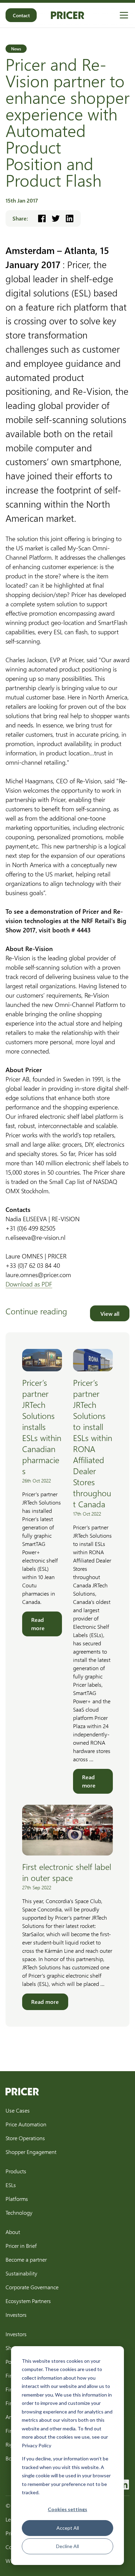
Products (16, 2171)
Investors (16, 2315)
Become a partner (26, 2259)
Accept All (68, 2528)
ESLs (11, 2185)
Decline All (67, 2546)
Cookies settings (67, 2509)
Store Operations (25, 2138)
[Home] (67, 15)
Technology (19, 2212)
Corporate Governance (32, 2287)
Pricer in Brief (21, 2246)
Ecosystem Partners (28, 2301)
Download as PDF (29, 1284)
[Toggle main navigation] (124, 15)
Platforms (17, 2199)
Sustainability (21, 2273)
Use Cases (18, 2110)
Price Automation (26, 2124)
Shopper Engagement (31, 2152)
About (13, 2232)
